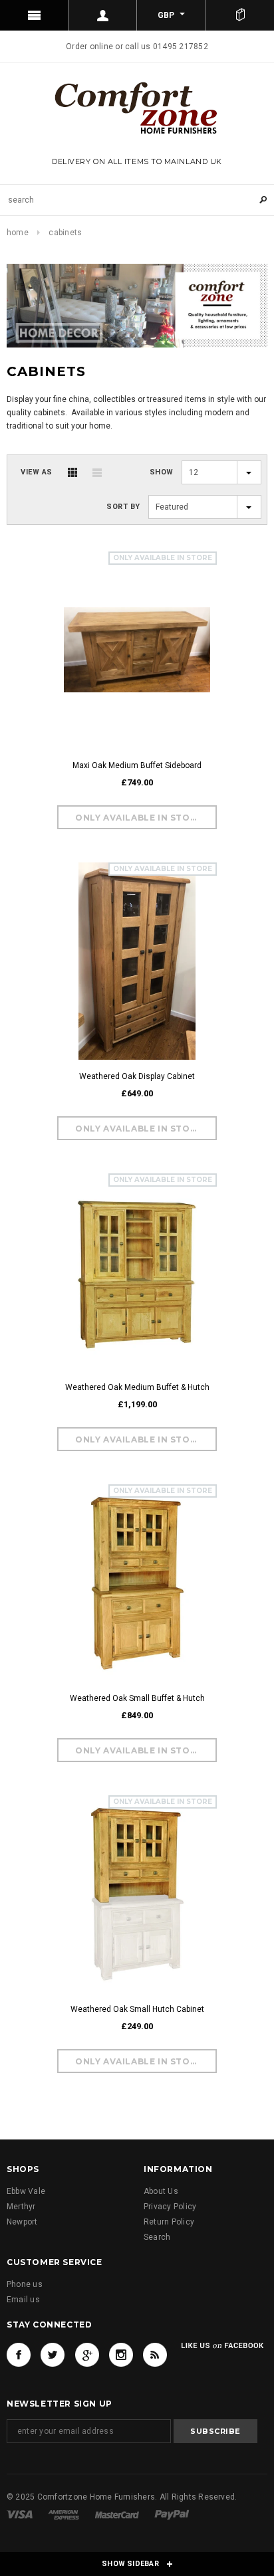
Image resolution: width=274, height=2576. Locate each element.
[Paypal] (172, 2514)
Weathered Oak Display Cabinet (137, 1076)
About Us (161, 2191)
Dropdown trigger (103, 15)
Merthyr (21, 2207)
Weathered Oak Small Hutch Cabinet (137, 2009)
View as (37, 472)
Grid (72, 472)
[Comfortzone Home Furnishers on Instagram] (121, 2355)
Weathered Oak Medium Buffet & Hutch (137, 1387)
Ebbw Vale (26, 2191)
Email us (23, 2300)
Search (157, 2237)
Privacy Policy (170, 2207)
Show (162, 472)
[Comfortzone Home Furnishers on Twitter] (53, 2355)
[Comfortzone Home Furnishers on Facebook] (19, 2355)
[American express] (64, 2514)
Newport (22, 2222)
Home (18, 233)
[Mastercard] (117, 2514)
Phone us (25, 2284)
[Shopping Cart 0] (240, 15)
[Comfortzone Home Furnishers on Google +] (87, 2355)
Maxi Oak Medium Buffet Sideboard (137, 765)
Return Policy (169, 2222)
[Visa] (20, 2514)
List (97, 472)
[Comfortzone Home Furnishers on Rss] (155, 2355)
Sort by (123, 507)
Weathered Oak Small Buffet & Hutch (137, 1698)
